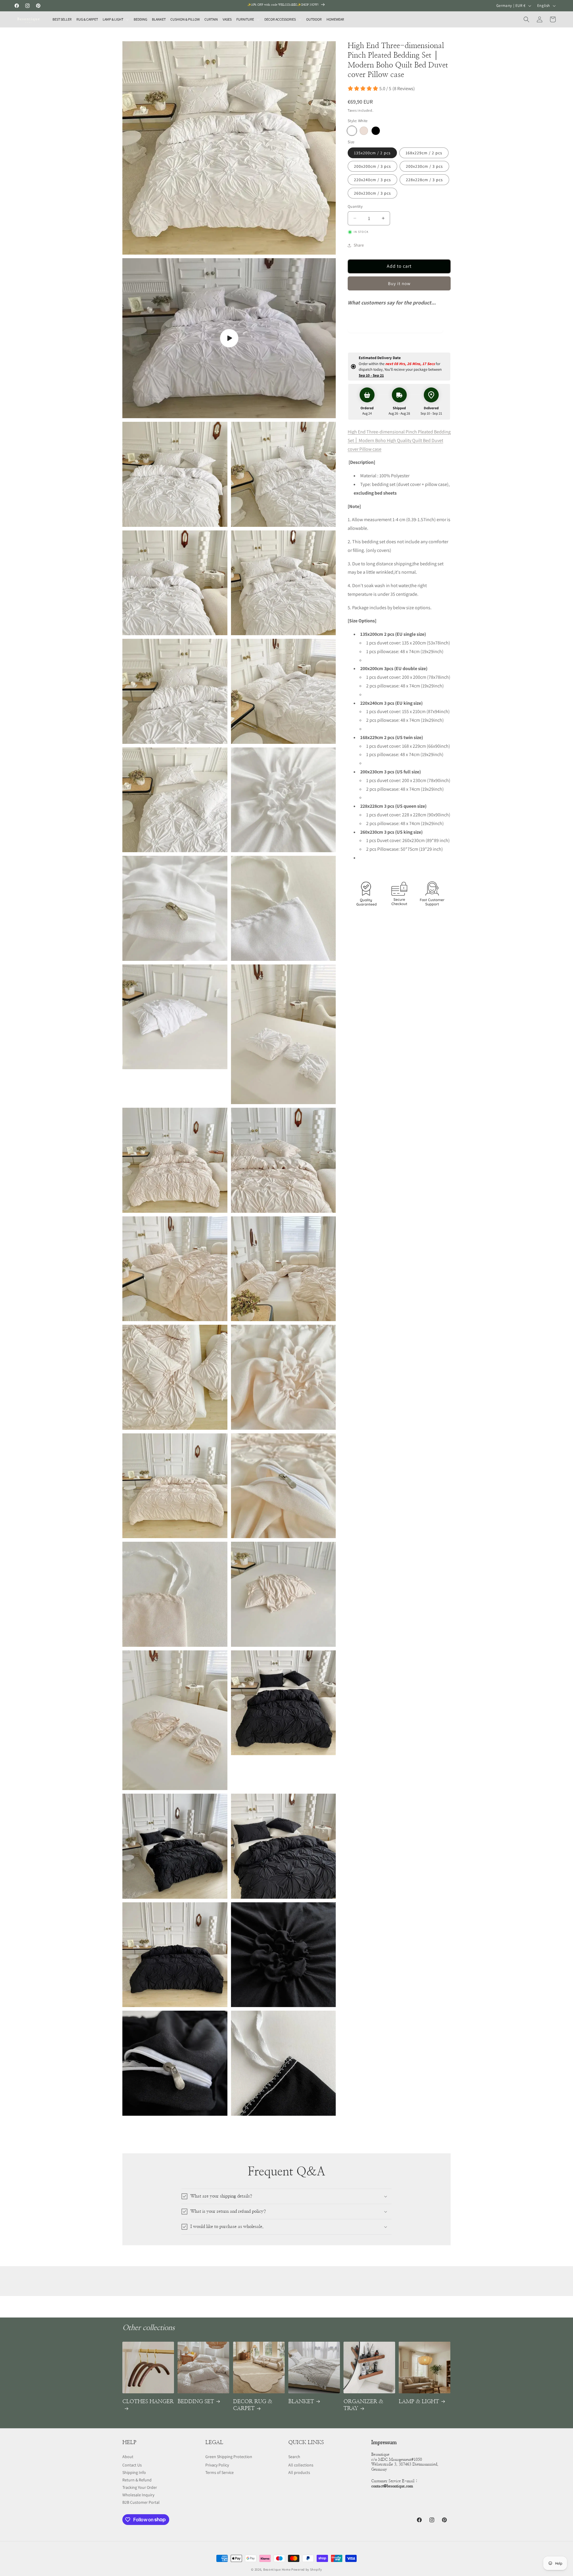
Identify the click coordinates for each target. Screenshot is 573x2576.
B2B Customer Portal (141, 2502)
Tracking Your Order (140, 2487)
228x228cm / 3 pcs (424, 180)
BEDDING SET (196, 2402)
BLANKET (301, 2402)
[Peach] (364, 131)
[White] (352, 131)
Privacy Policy (217, 2465)
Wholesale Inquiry (138, 2495)
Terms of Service (220, 2472)
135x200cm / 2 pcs (372, 153)
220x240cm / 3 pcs (372, 180)
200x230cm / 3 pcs (424, 166)
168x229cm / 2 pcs (424, 153)
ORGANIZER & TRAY (363, 2405)
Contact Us (132, 2465)
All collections (301, 2465)
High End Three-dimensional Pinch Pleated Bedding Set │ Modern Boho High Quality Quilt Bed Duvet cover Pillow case (399, 440)
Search (294, 2457)
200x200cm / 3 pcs (372, 166)
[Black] (376, 131)
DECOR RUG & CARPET (253, 2405)
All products (299, 2472)
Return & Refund (137, 2480)
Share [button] (359, 245)
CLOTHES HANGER (148, 2402)
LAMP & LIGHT (419, 2402)
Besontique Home (277, 2569)
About (128, 2457)
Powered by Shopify (307, 2569)
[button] (116, 19)
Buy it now (399, 283)
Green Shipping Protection (229, 2457)
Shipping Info (134, 2472)
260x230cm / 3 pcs (372, 193)
